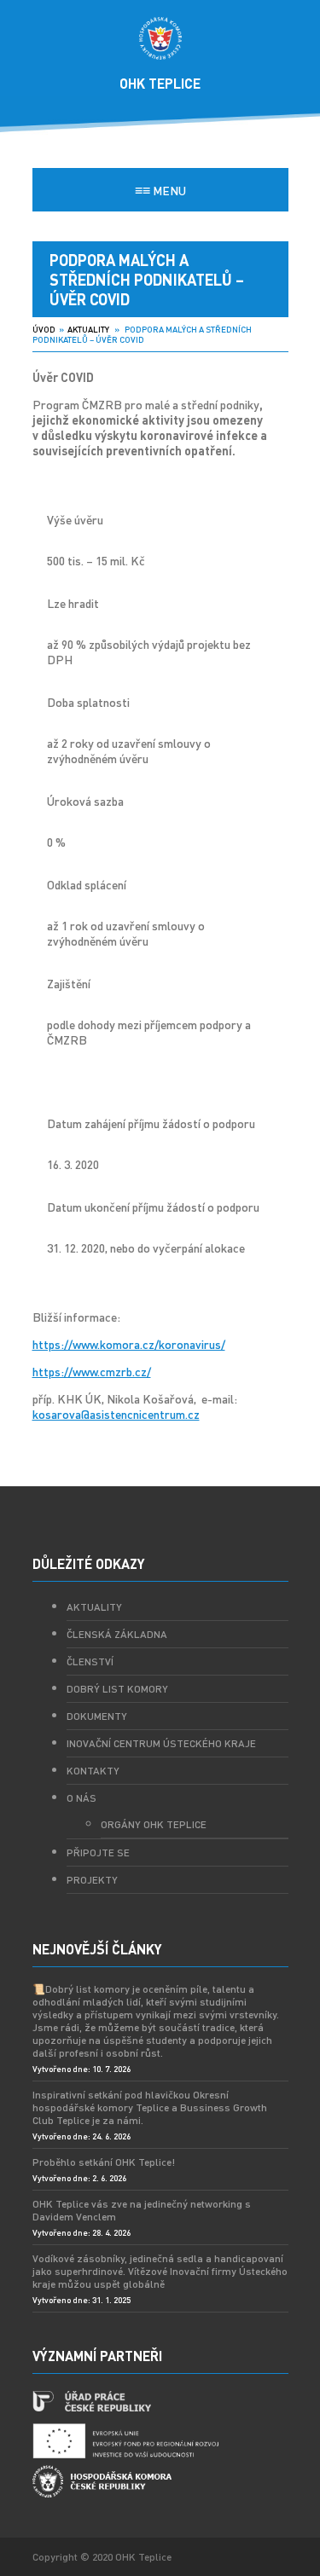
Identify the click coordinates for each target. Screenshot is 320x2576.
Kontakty (93, 1771)
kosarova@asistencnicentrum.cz (116, 1414)
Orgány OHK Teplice (154, 1824)
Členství (90, 1661)
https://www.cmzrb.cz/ (92, 1371)
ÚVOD (44, 329)
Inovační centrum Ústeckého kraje (161, 1743)
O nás (81, 1798)
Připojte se (98, 1852)
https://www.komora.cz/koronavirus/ (129, 1344)
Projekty (92, 1880)
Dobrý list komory (117, 1689)
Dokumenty (97, 1716)
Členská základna (117, 1634)
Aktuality (88, 329)
